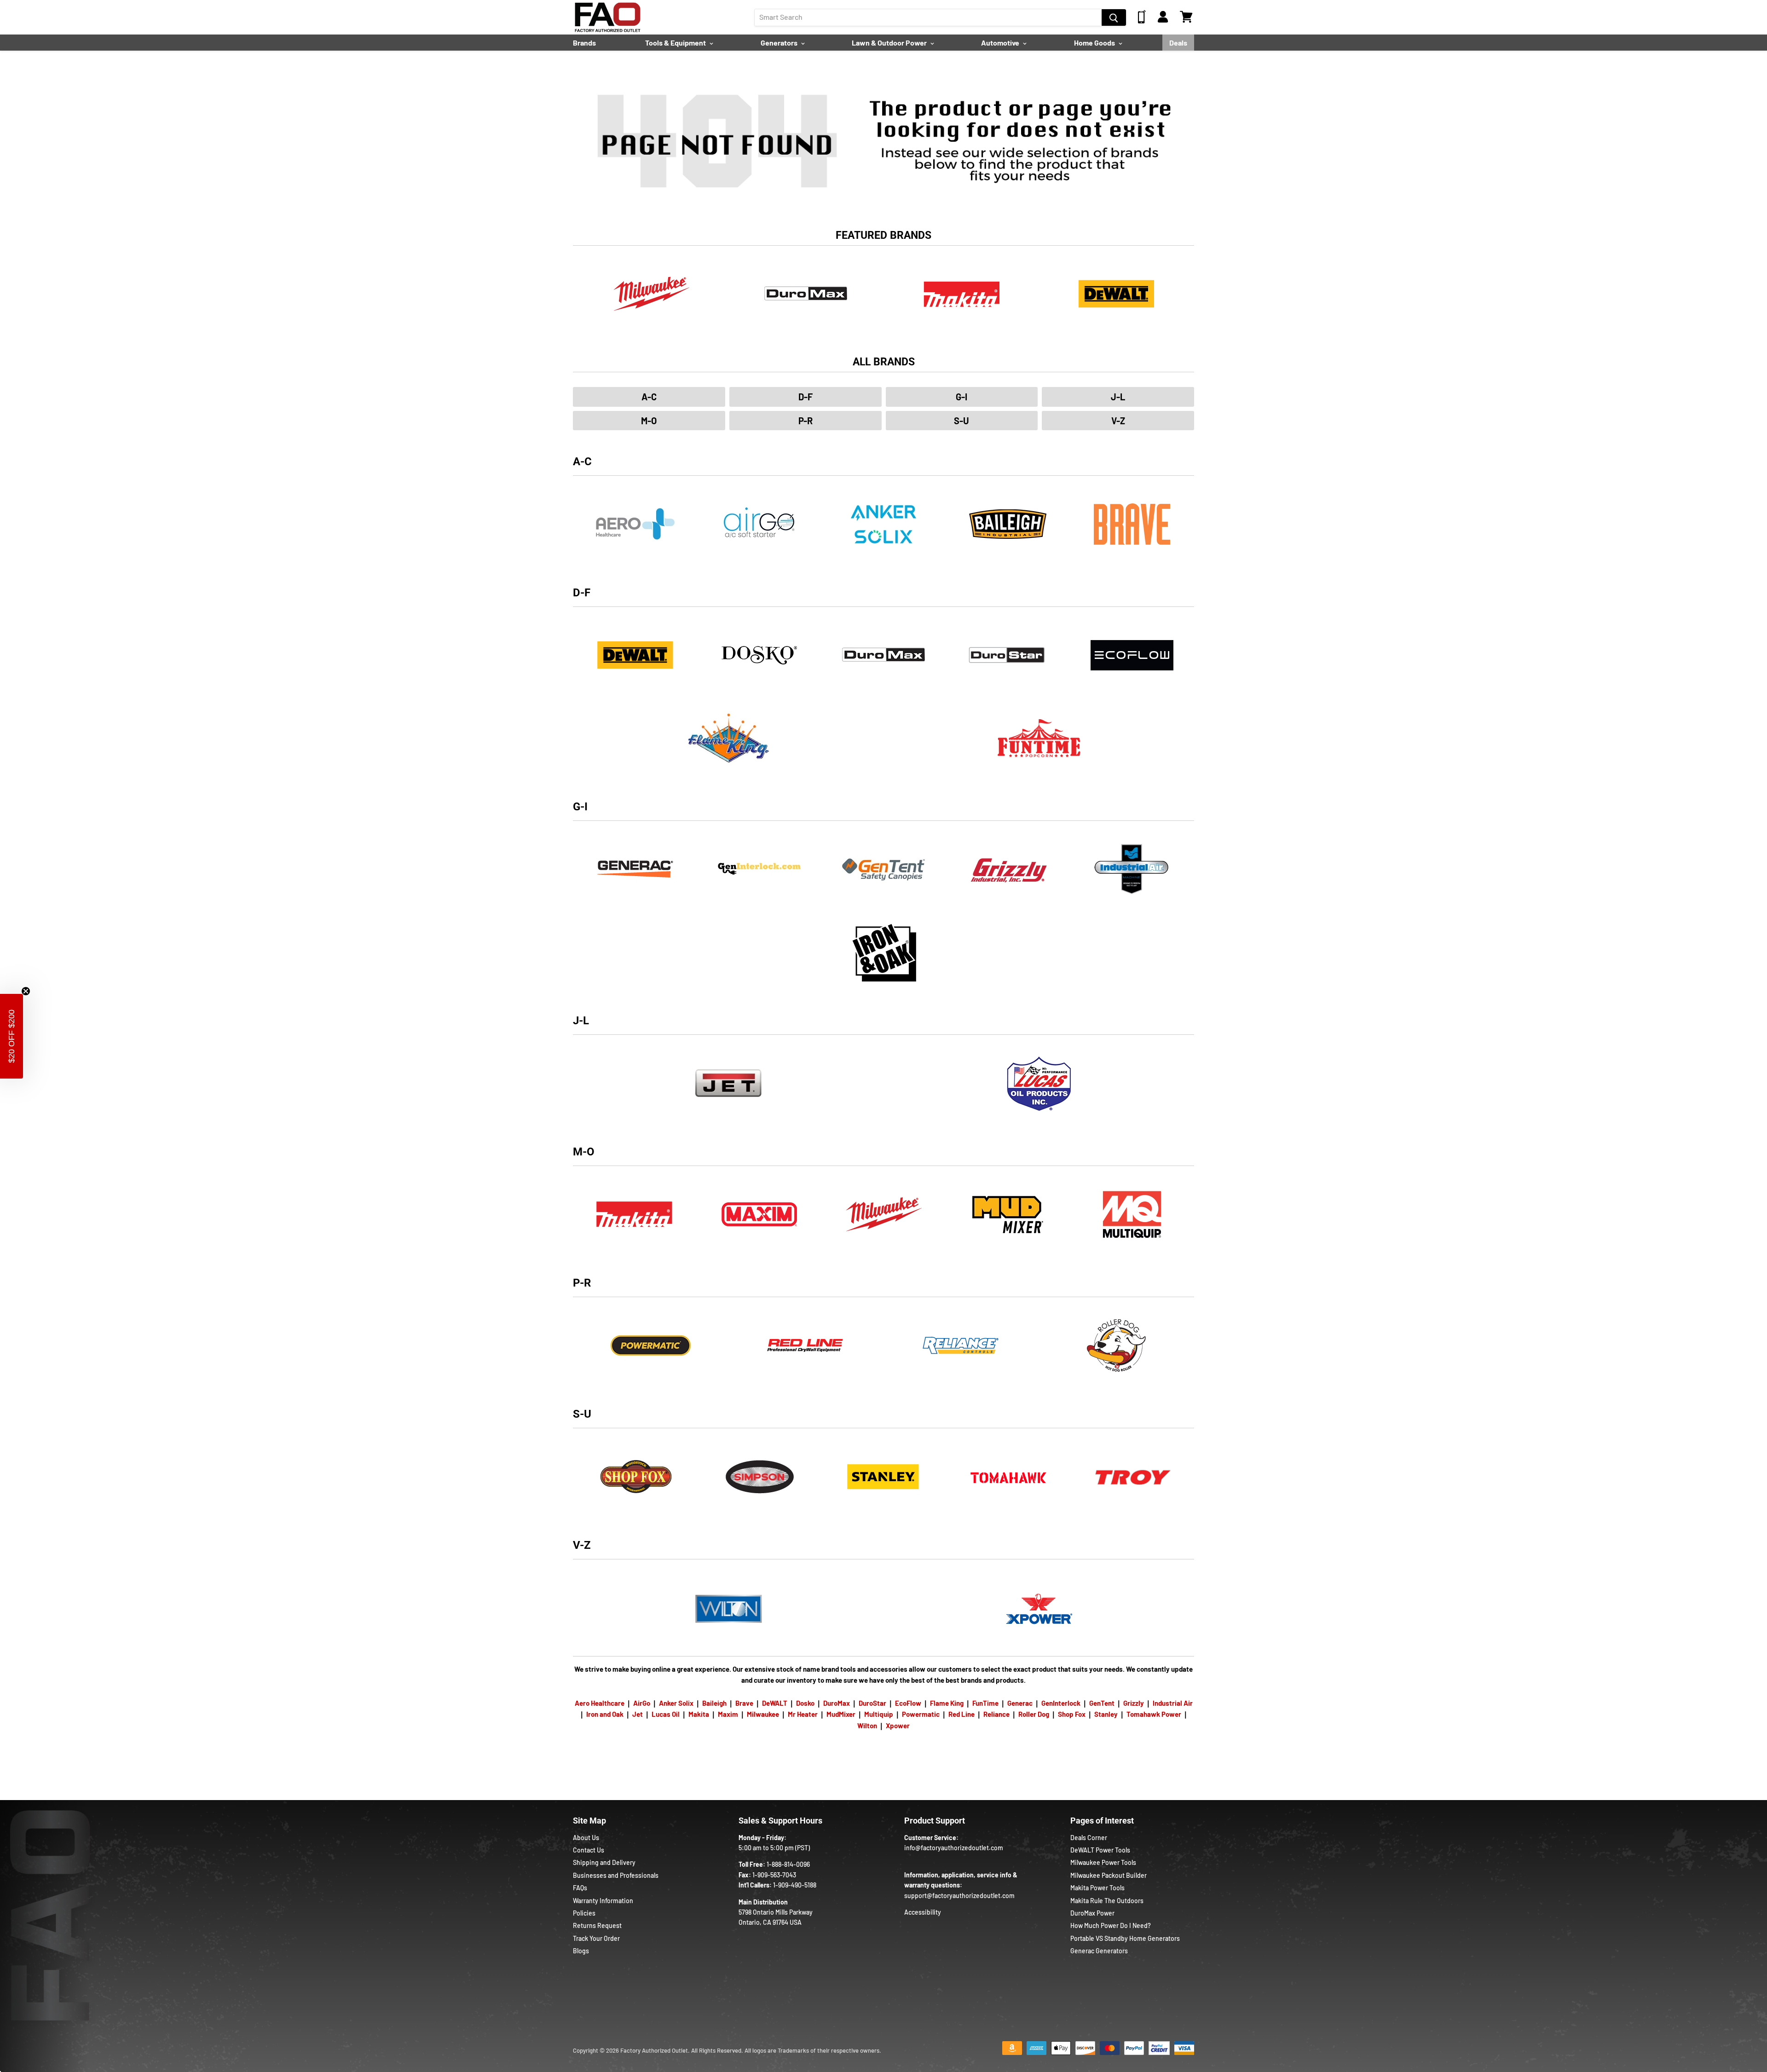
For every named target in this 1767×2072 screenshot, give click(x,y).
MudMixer (841, 1714)
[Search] (1114, 17)
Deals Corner (1089, 1838)
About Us (586, 1838)
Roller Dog (1034, 1714)
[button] (12, 1036)
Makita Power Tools (1097, 1888)
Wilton (867, 1726)
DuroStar (872, 1703)
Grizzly (1134, 1703)
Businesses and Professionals (616, 1875)
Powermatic (921, 1714)
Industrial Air (1173, 1703)
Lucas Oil (666, 1714)
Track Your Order (596, 1938)
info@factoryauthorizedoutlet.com (954, 1848)
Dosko (805, 1703)
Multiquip (879, 1714)
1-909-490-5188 (795, 1885)
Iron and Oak (606, 1714)
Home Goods (1095, 43)
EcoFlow (908, 1703)
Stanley (1106, 1714)
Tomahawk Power (1154, 1714)
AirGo (642, 1703)
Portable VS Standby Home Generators (1125, 1938)
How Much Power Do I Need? (1111, 1925)
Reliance (996, 1714)
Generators (780, 43)
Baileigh (714, 1703)
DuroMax (837, 1703)
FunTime (985, 1703)
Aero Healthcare (600, 1703)
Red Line (961, 1714)
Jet (638, 1714)
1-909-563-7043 (774, 1875)
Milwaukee (763, 1714)
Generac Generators (1099, 1951)
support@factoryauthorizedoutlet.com (959, 1896)
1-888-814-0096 (788, 1864)
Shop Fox (1072, 1714)
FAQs (580, 1888)
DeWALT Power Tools (1100, 1850)
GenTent (1102, 1703)
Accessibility (923, 1912)
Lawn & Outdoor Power (890, 43)
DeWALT (775, 1703)
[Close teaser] (26, 991)
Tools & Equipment (676, 43)
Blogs (581, 1951)
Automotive (1001, 43)
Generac (1020, 1703)
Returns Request (597, 1925)
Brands (584, 43)
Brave (744, 1703)
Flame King (947, 1703)
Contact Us (589, 1850)
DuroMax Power (1092, 1913)
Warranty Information (603, 1901)
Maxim (728, 1714)
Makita (699, 1714)
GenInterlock (1061, 1703)
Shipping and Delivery (604, 1862)
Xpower (898, 1726)
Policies (584, 1913)
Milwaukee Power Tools (1103, 1862)
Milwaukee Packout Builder (1109, 1875)
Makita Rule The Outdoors (1107, 1901)
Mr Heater (803, 1714)
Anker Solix (676, 1703)
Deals (1178, 43)
